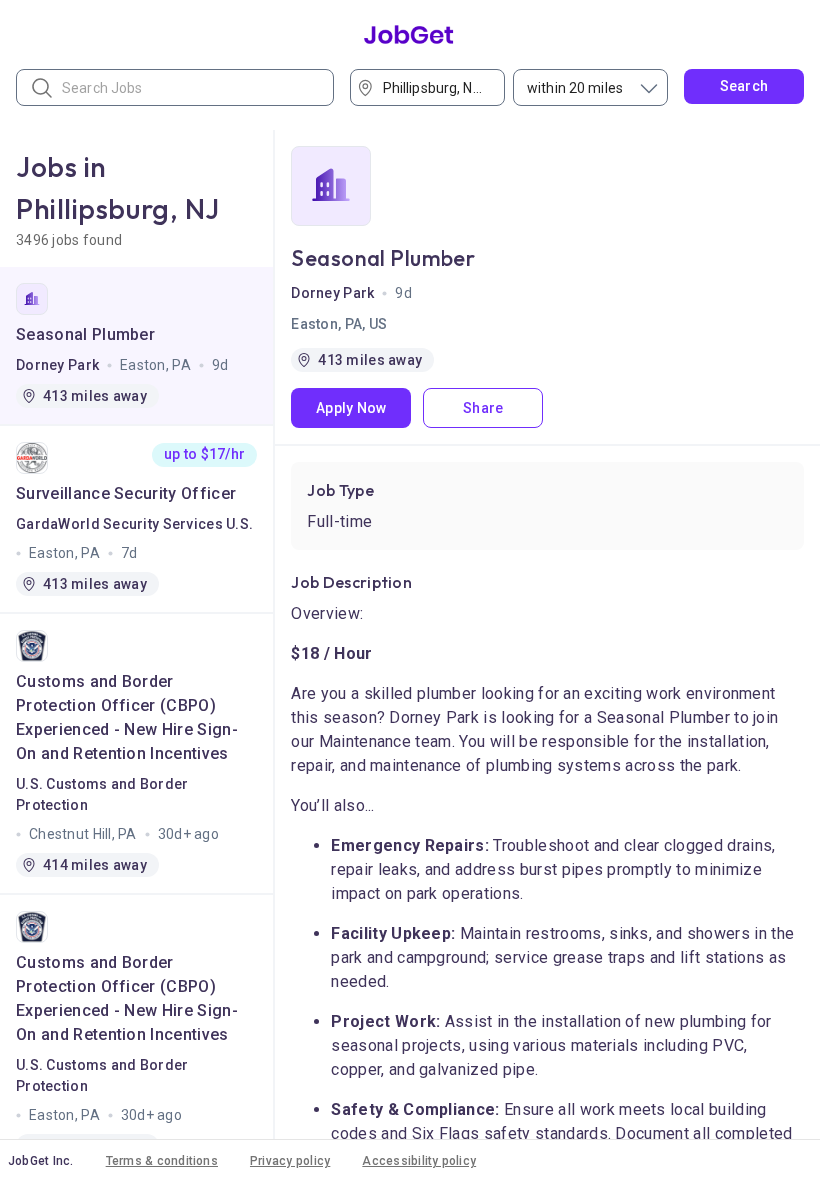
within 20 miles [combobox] (575, 88)
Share (483, 408)
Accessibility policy (419, 1161)
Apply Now (351, 408)
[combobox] (434, 87)
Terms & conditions (162, 1161)
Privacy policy (290, 1161)
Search (744, 86)
